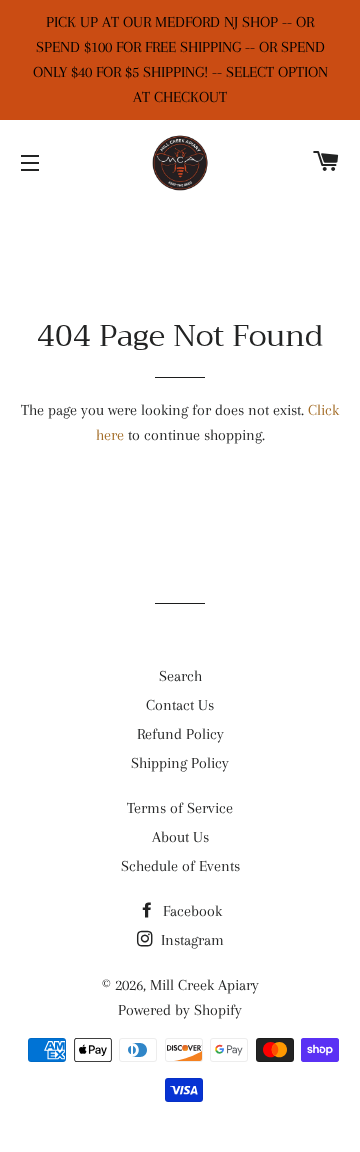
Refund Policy (180, 734)
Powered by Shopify (180, 1010)
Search (180, 676)
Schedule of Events (180, 866)
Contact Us (180, 705)
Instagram (190, 940)
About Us (180, 837)
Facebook (190, 911)
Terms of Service (180, 808)
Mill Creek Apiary (204, 985)
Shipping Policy (180, 763)
